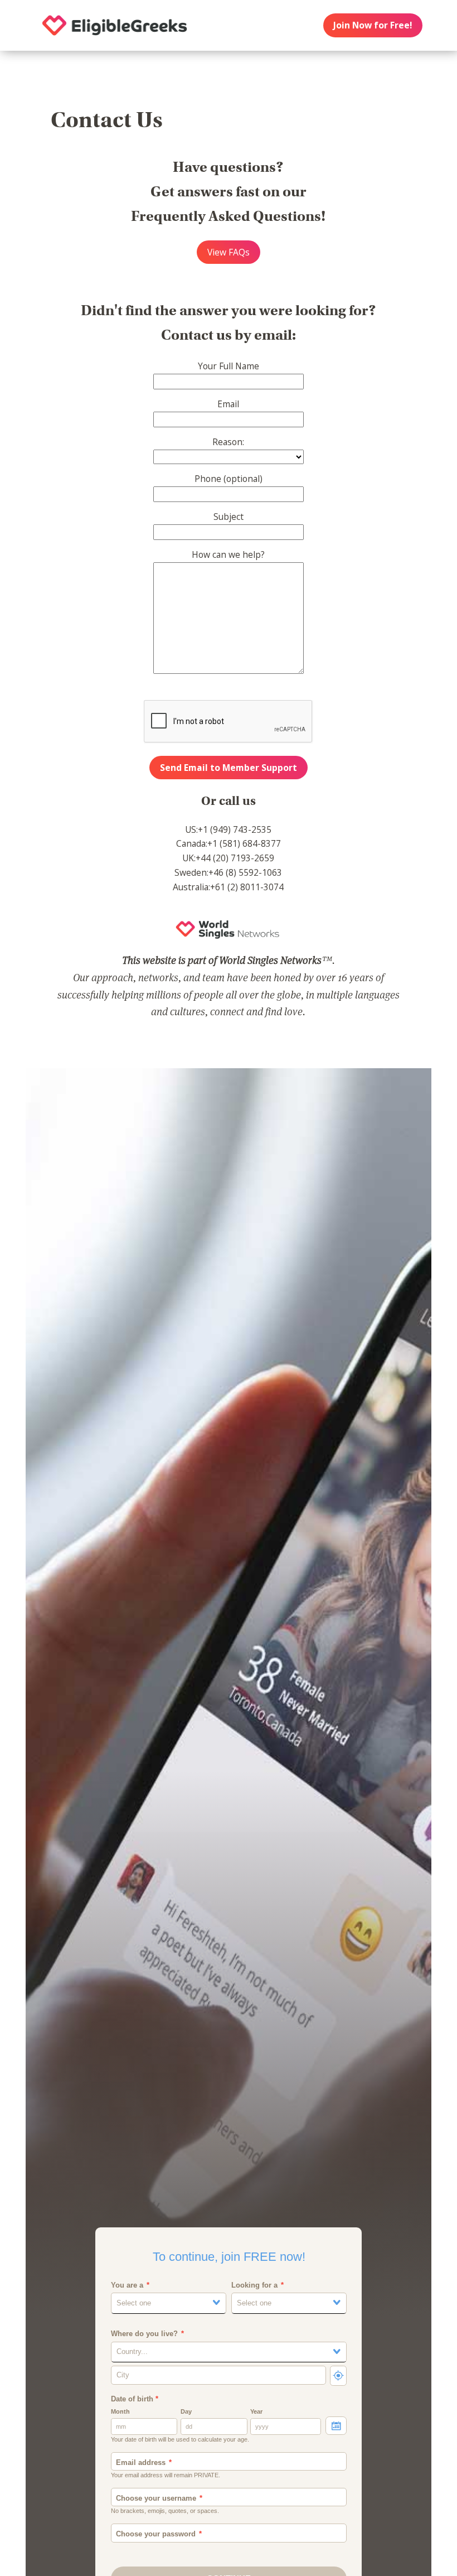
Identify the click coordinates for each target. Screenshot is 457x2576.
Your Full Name (229, 366)
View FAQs (229, 252)
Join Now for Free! (373, 25)
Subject (229, 517)
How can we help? (228, 554)
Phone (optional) (229, 479)
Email (228, 404)
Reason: (228, 442)
